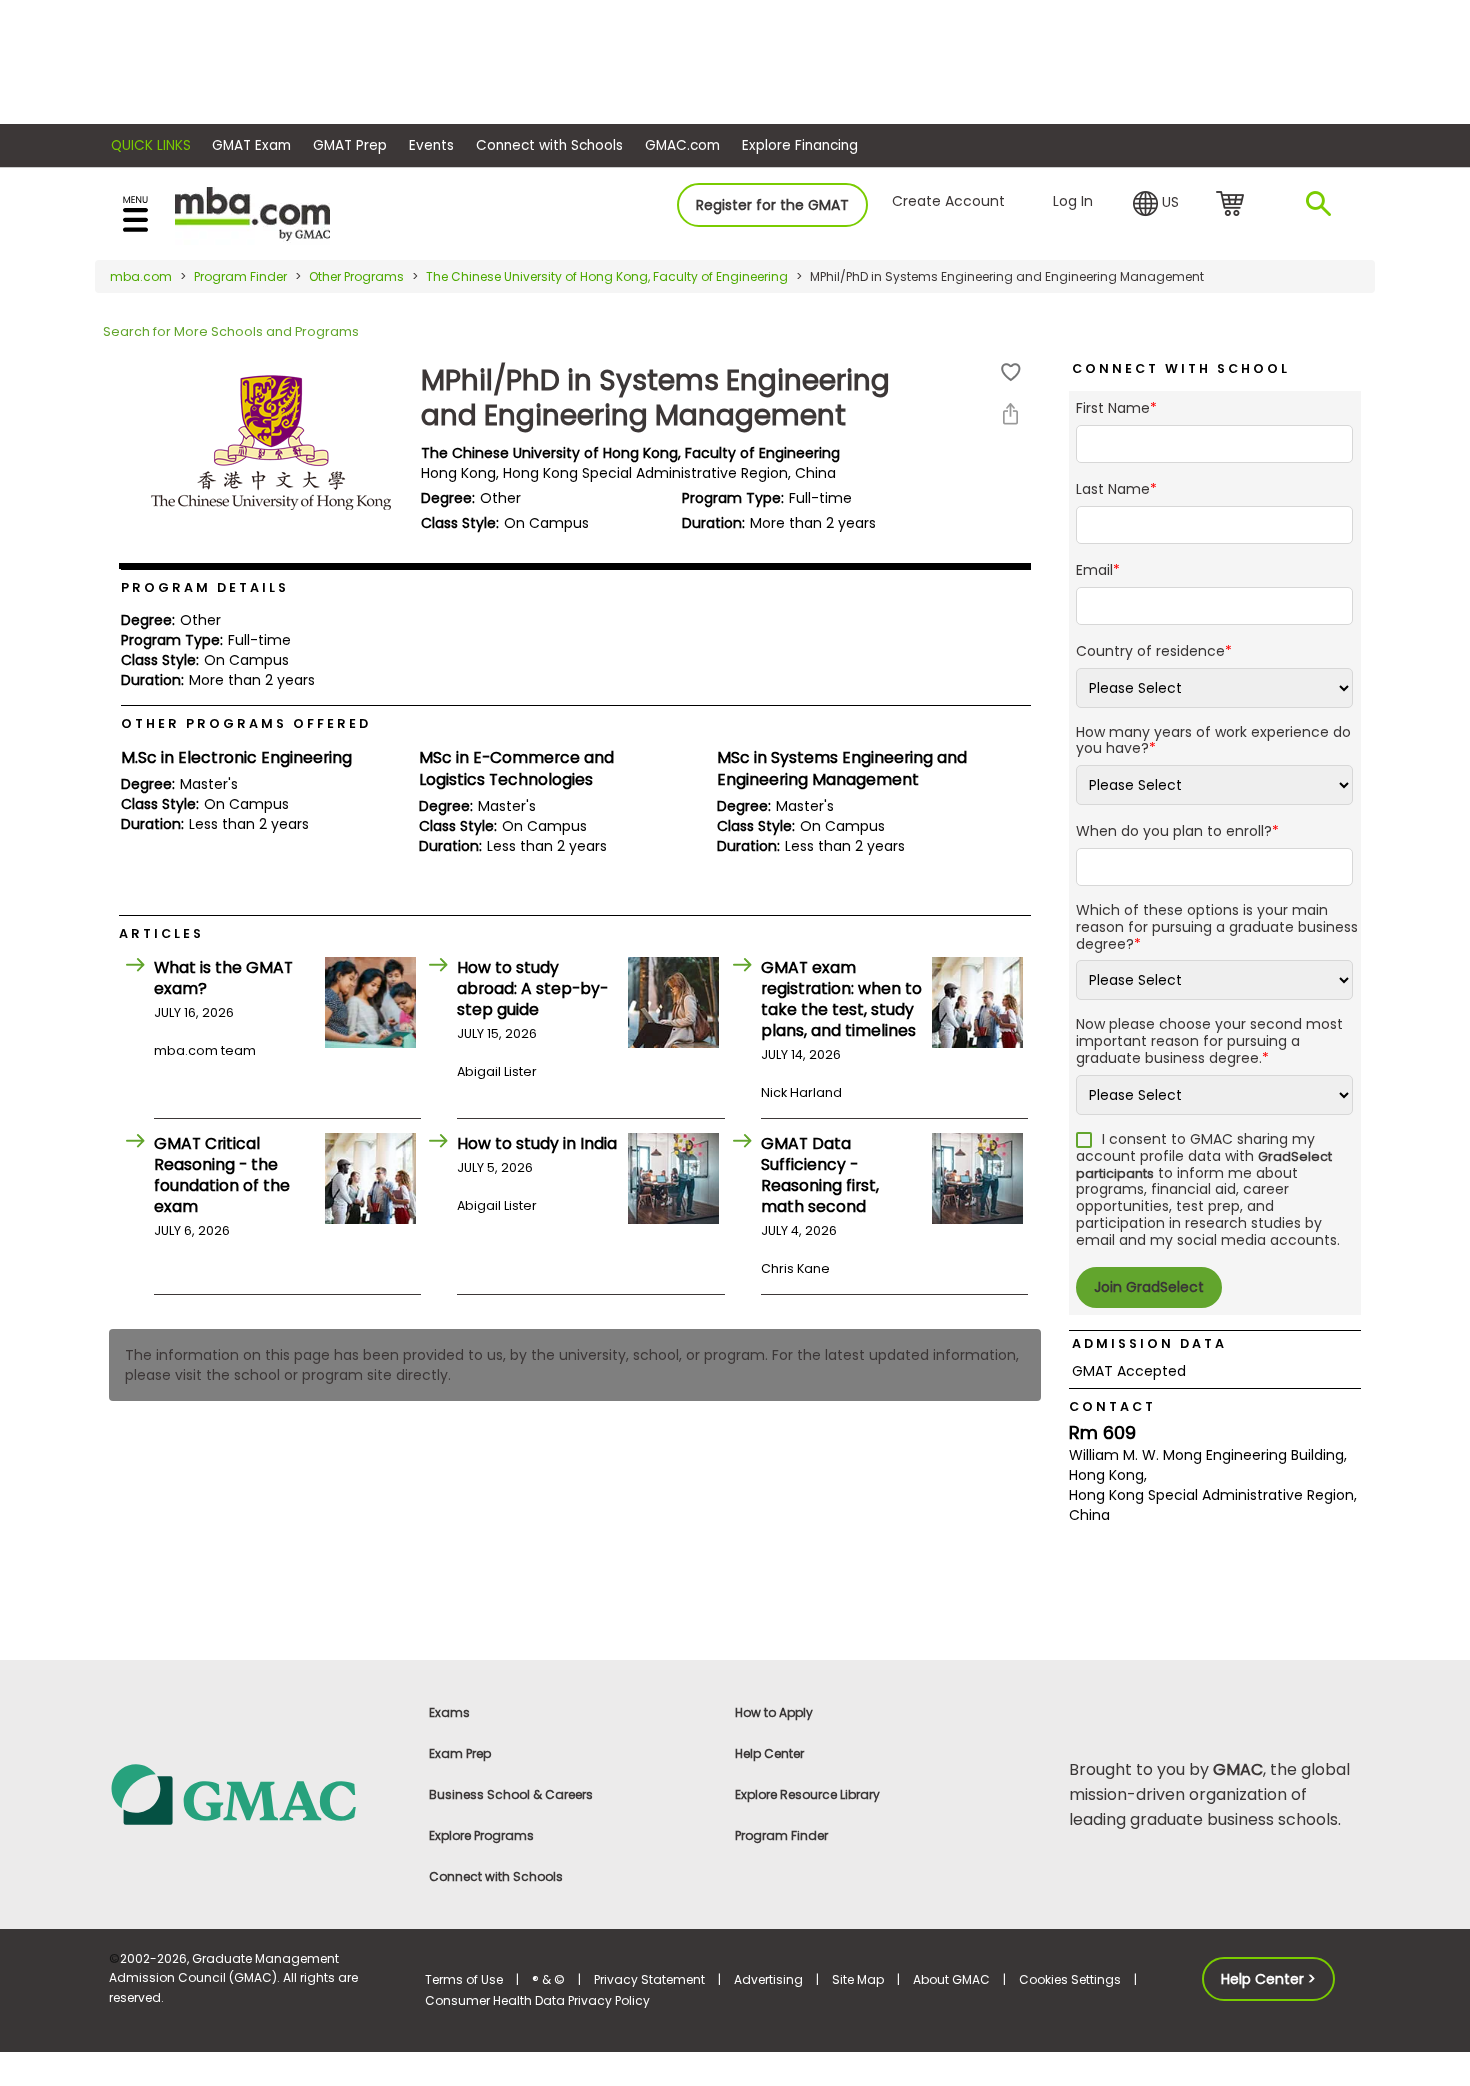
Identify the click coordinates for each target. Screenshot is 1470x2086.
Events (431, 145)
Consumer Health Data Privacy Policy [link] (537, 2000)
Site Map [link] (858, 1979)
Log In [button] (1073, 201)
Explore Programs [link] (481, 1835)
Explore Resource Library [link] (807, 1794)
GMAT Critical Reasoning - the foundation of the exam (222, 1175)
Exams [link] (449, 1712)
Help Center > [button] (1268, 1979)
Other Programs (356, 276)
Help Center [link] (769, 1753)
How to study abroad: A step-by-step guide (532, 988)
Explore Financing (800, 145)
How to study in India (537, 1143)
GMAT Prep (350, 145)
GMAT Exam (251, 145)
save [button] (1011, 372)
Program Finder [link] (781, 1835)
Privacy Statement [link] (649, 1979)
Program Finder (240, 276)
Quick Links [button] (151, 145)
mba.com (141, 276)
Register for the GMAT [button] (772, 205)
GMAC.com (682, 145)
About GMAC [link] (951, 1979)
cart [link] (1233, 205)
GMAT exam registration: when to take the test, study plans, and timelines (841, 999)
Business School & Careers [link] (511, 1794)
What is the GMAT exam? (223, 978)
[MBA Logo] (252, 212)
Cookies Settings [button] (1070, 1979)
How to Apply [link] (774, 1712)
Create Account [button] (948, 201)
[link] (255, 1793)
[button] (1156, 204)
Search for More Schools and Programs (231, 331)
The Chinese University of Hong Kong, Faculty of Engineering (607, 276)
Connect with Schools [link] (496, 1876)
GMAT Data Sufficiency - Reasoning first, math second (820, 1175)
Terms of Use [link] (464, 1979)
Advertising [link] (768, 1979)
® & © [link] (548, 1979)
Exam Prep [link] (460, 1753)
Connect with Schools (549, 145)
